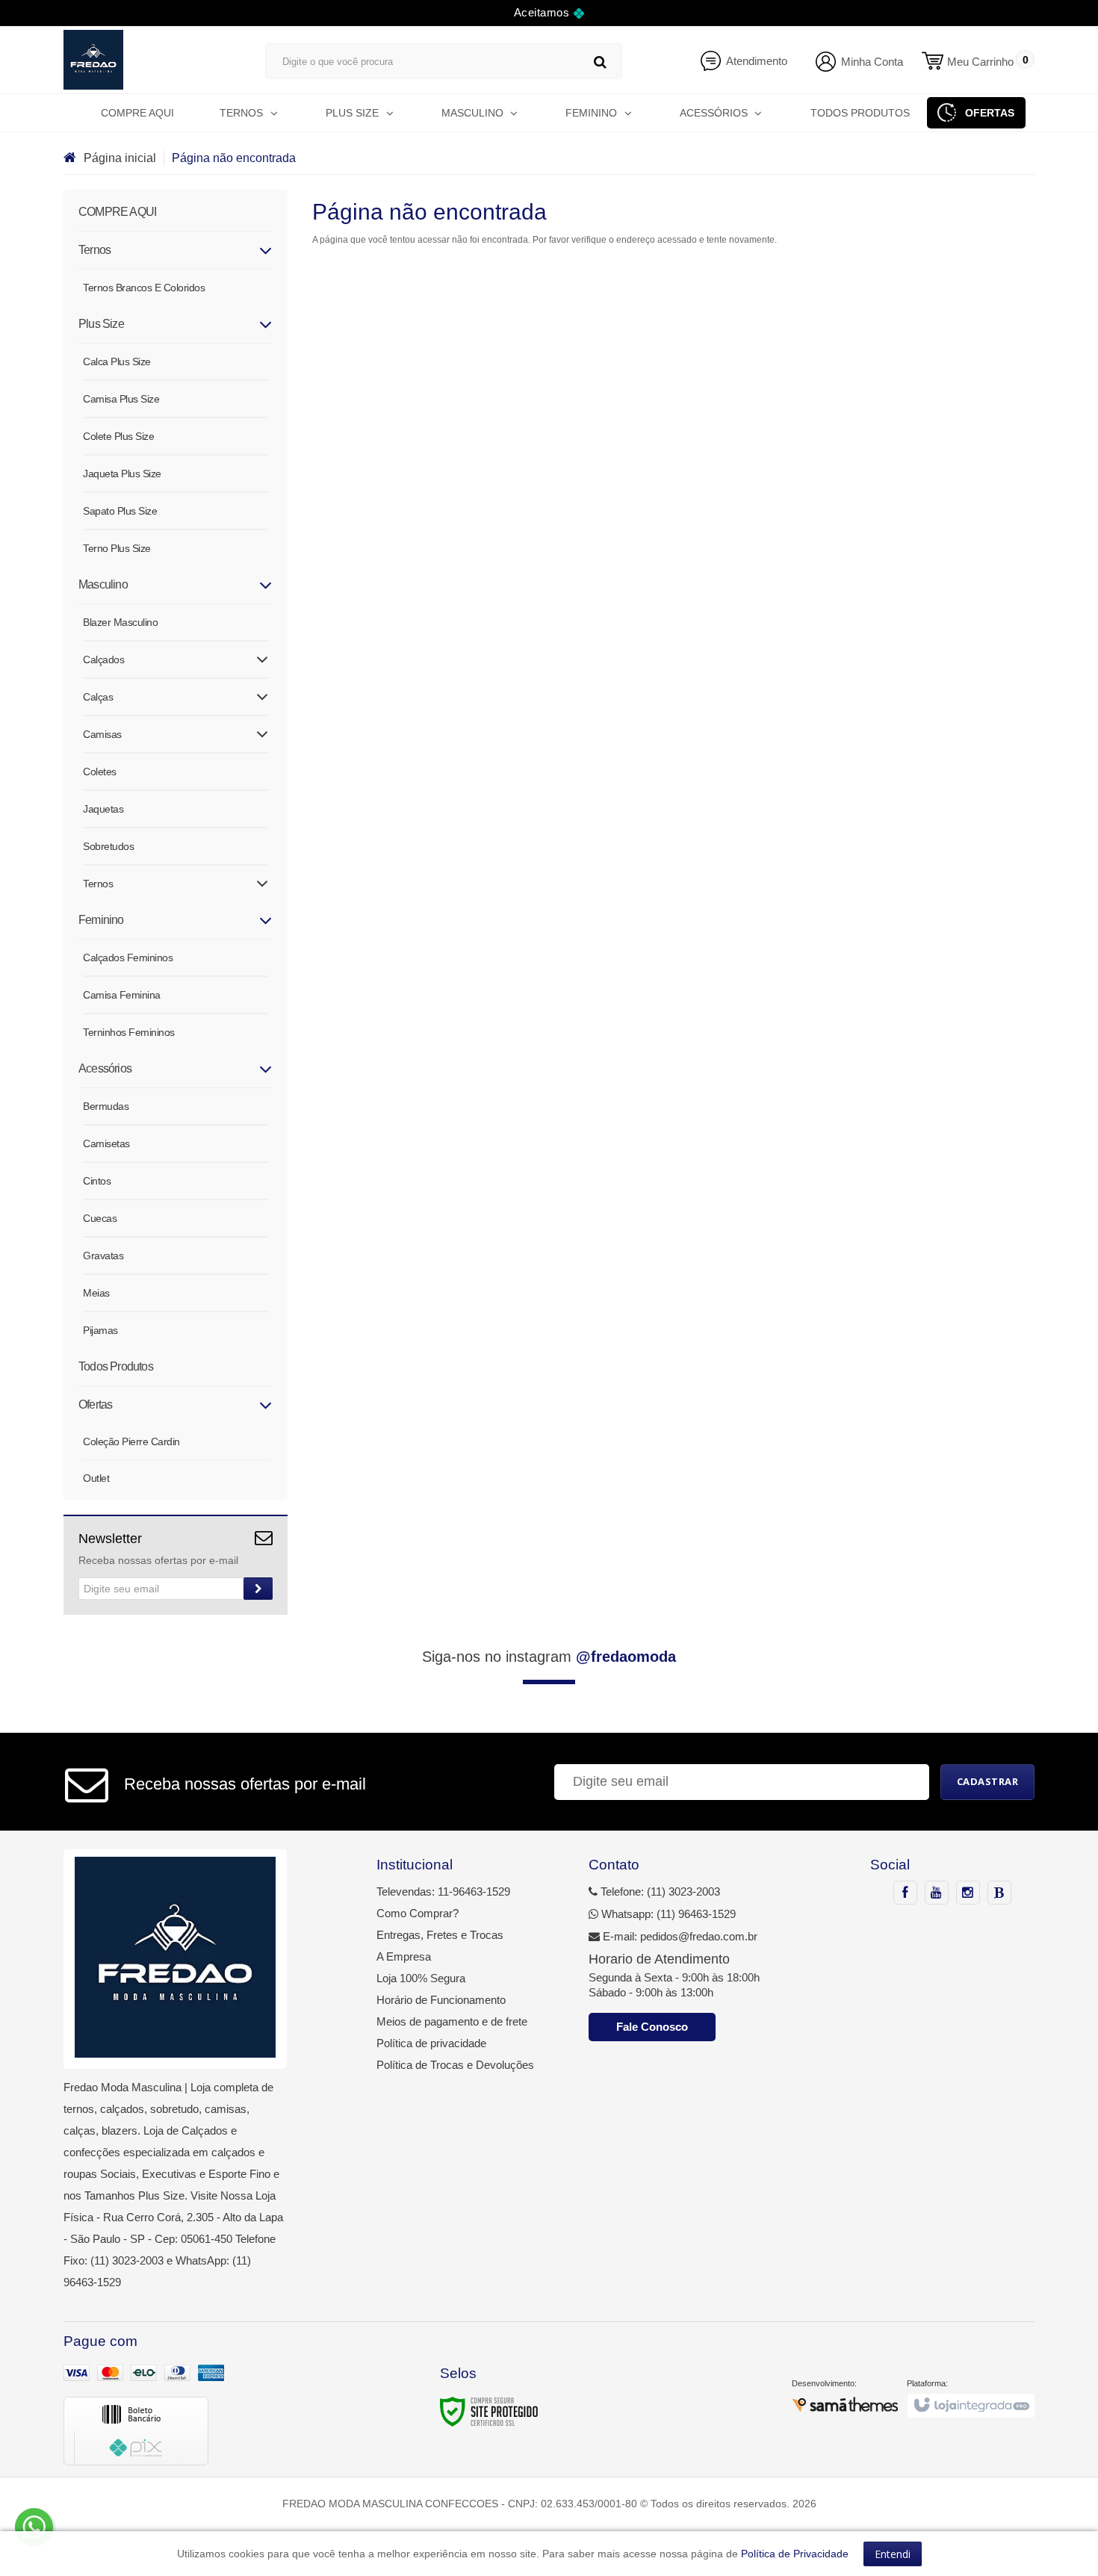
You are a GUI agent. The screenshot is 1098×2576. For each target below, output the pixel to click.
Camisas (102, 734)
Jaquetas (103, 809)
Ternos (98, 884)
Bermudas (106, 1106)
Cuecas (100, 1218)
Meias (96, 1293)
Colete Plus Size (118, 436)
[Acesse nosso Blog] (999, 1893)
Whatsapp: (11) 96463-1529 (667, 1914)
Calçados (103, 659)
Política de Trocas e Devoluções (455, 2065)
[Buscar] (600, 62)
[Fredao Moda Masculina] (149, 60)
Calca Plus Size (117, 361)
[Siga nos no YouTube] (937, 1893)
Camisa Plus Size (121, 399)
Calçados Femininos (128, 958)
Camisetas (106, 1143)
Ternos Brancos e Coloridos (144, 288)
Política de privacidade (431, 2043)
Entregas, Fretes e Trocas (440, 1935)
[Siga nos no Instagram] (968, 1893)
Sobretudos (108, 846)
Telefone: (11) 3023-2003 (659, 1891)
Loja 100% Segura (421, 1978)
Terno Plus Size (117, 548)
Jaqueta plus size (122, 474)
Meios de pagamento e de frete (452, 2021)
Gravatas (103, 1256)
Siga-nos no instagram (549, 1657)
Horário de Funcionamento (441, 2000)
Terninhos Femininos (129, 1032)
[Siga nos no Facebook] (905, 1893)
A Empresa (404, 1956)
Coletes (100, 772)
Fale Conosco (652, 2027)
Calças (98, 697)
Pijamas (100, 1330)
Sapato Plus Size (120, 511)
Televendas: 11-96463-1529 (443, 1891)
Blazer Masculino (120, 622)
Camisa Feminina (122, 995)
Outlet (96, 1478)
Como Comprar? (418, 1913)
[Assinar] (258, 1589)
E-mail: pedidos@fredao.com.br (679, 1936)
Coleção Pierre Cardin (131, 1441)
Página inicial (120, 158)
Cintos (97, 1181)
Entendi (893, 2554)
